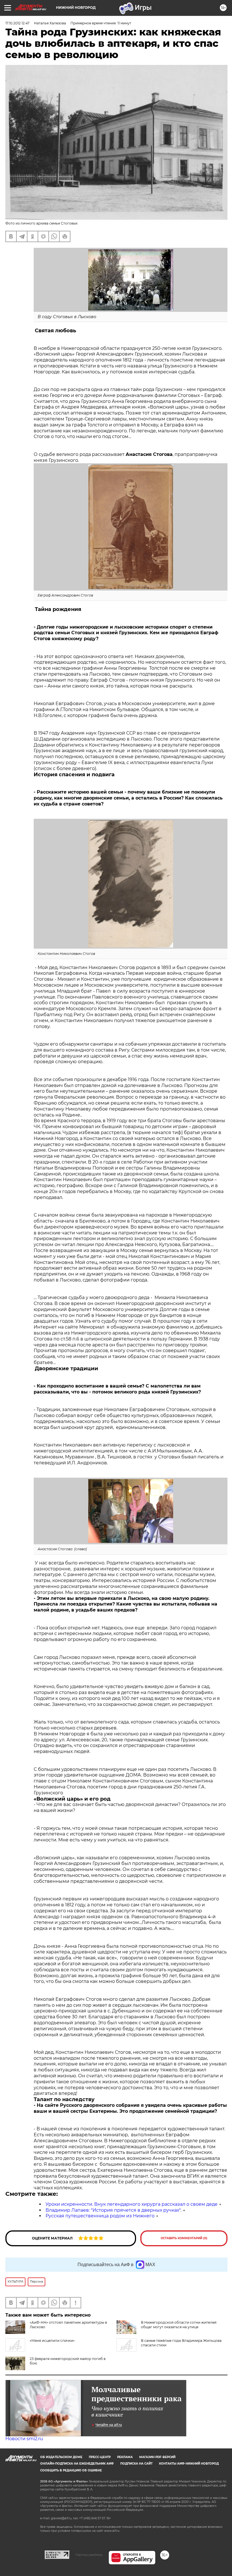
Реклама (125, 2457)
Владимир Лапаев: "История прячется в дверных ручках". (113, 2210)
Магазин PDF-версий (157, 2457)
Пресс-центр (100, 2457)
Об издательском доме (61, 2457)
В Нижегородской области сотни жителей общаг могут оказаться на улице (179, 2325)
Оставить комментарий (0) (184, 2238)
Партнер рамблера (89, 2555)
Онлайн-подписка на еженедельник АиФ (77, 2464)
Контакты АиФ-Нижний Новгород (189, 2464)
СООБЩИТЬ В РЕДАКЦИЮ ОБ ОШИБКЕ (71, 2470)
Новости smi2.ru (24, 2439)
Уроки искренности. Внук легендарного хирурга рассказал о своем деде (132, 2204)
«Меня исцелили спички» (52, 2341)
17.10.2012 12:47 (17, 23)
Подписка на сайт (136, 2464)
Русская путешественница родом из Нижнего (100, 2216)
